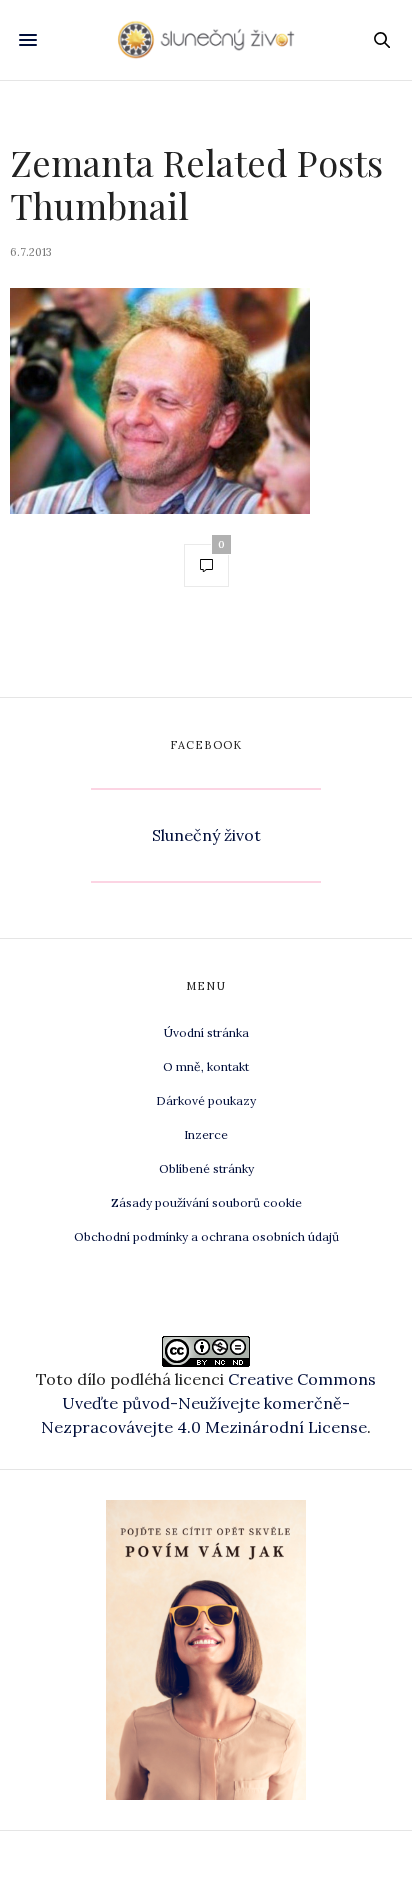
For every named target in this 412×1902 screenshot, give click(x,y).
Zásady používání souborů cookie (206, 1202)
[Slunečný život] (206, 39)
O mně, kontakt (206, 1066)
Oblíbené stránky (206, 1168)
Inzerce (206, 1134)
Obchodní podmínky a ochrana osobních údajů (206, 1236)
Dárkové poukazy (206, 1100)
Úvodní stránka (206, 1032)
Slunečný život (206, 835)
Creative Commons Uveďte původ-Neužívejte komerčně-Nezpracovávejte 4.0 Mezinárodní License (208, 1403)
